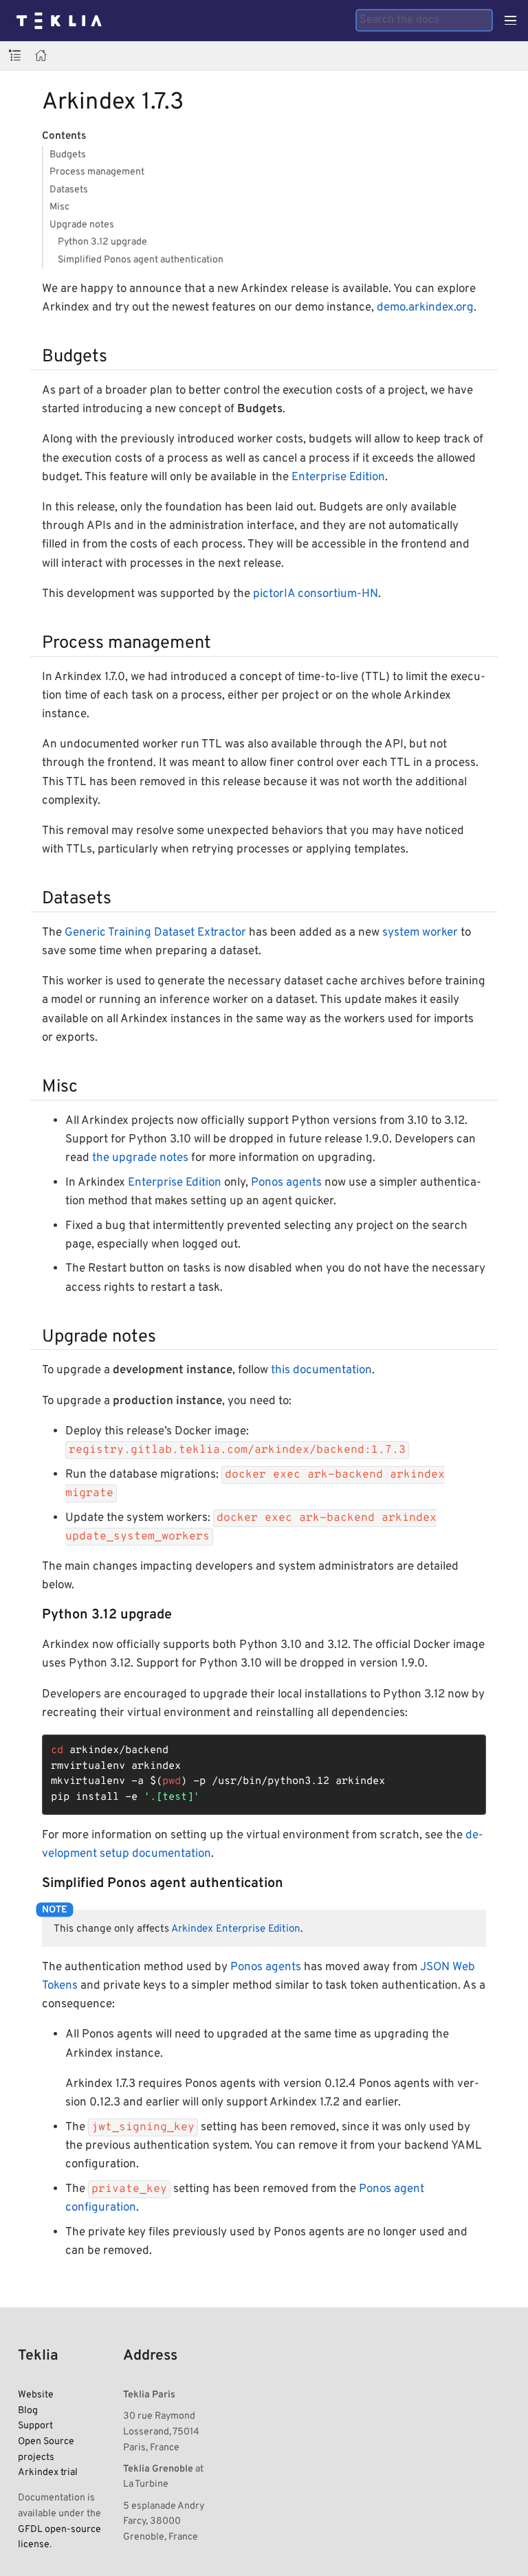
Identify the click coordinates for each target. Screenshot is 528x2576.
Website (36, 2395)
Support (35, 2426)
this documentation (321, 1370)
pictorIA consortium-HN (316, 594)
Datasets (69, 190)
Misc (59, 207)
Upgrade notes (82, 225)
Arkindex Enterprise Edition (236, 1929)
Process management (97, 172)
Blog (28, 2410)
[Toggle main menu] (510, 21)
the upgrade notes (140, 1158)
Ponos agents (286, 1183)
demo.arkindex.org (425, 308)
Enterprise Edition (338, 477)
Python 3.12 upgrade (102, 242)
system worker (420, 933)
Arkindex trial (48, 2472)
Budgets (68, 155)
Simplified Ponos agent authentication (141, 260)
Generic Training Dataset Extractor (155, 933)
